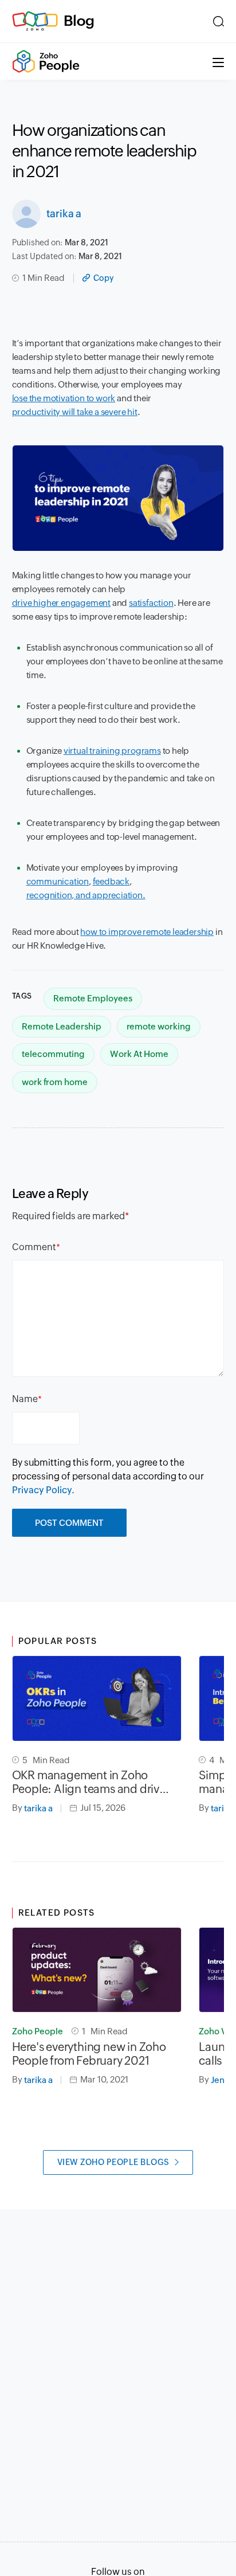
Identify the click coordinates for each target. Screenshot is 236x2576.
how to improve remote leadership (147, 932)
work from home (55, 1082)
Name (25, 1399)
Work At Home (139, 1054)
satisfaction (151, 603)
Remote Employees (93, 998)
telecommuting (53, 1054)
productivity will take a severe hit (75, 412)
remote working (159, 1026)
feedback (111, 881)
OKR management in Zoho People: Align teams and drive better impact (89, 1782)
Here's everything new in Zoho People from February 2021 (89, 2054)
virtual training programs (112, 751)
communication (58, 881)
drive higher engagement (61, 603)
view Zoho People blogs (113, 2162)
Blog (79, 21)
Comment (34, 1247)
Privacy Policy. (43, 1490)
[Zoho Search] (219, 21)
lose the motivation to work (64, 398)
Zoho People (38, 2031)
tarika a (64, 214)
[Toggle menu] (218, 61)
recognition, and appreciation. (86, 895)
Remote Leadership (62, 1026)
